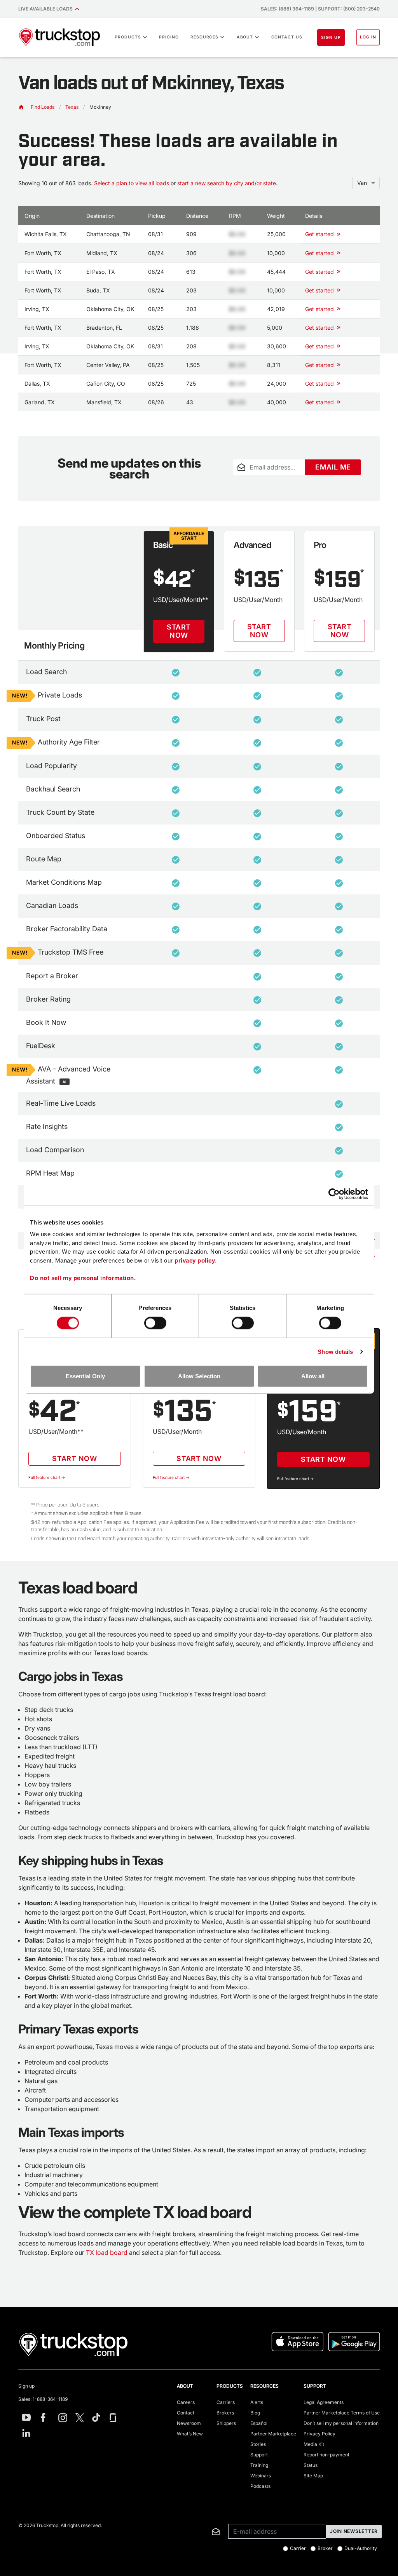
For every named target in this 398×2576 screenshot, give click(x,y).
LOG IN (368, 37)
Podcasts (260, 2486)
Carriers (226, 2402)
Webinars (261, 2476)
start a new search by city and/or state (227, 183)
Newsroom (189, 2423)
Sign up (26, 2386)
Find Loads (43, 107)
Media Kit (314, 2444)
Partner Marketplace (273, 2434)
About (245, 37)
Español (259, 2423)
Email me (333, 467)
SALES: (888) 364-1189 (287, 9)
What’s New (190, 2434)
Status (311, 2465)
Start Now (179, 631)
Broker (325, 2548)
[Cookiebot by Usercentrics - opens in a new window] (334, 1194)
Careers (186, 2402)
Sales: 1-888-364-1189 (43, 2399)
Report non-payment (326, 2455)
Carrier (298, 2548)
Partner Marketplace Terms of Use (342, 2413)
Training (259, 2465)
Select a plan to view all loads (132, 183)
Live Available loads (47, 9)
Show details (335, 1351)
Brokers (225, 2413)
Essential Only (85, 1376)
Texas (72, 107)
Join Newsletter (354, 2531)
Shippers (226, 2423)
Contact (186, 2413)
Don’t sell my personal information (341, 2423)
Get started (319, 234)
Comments (245, 480)
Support (259, 2455)
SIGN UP (331, 37)
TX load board (107, 2252)
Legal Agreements (324, 2402)
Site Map (313, 2476)
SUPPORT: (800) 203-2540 (349, 9)
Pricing (169, 37)
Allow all (313, 1376)
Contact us (287, 37)
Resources (205, 37)
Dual (361, 2548)
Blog (255, 2413)
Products (128, 37)
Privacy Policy (319, 2434)
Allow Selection (199, 1376)
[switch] (155, 1323)
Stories (258, 2444)
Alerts (257, 2402)
